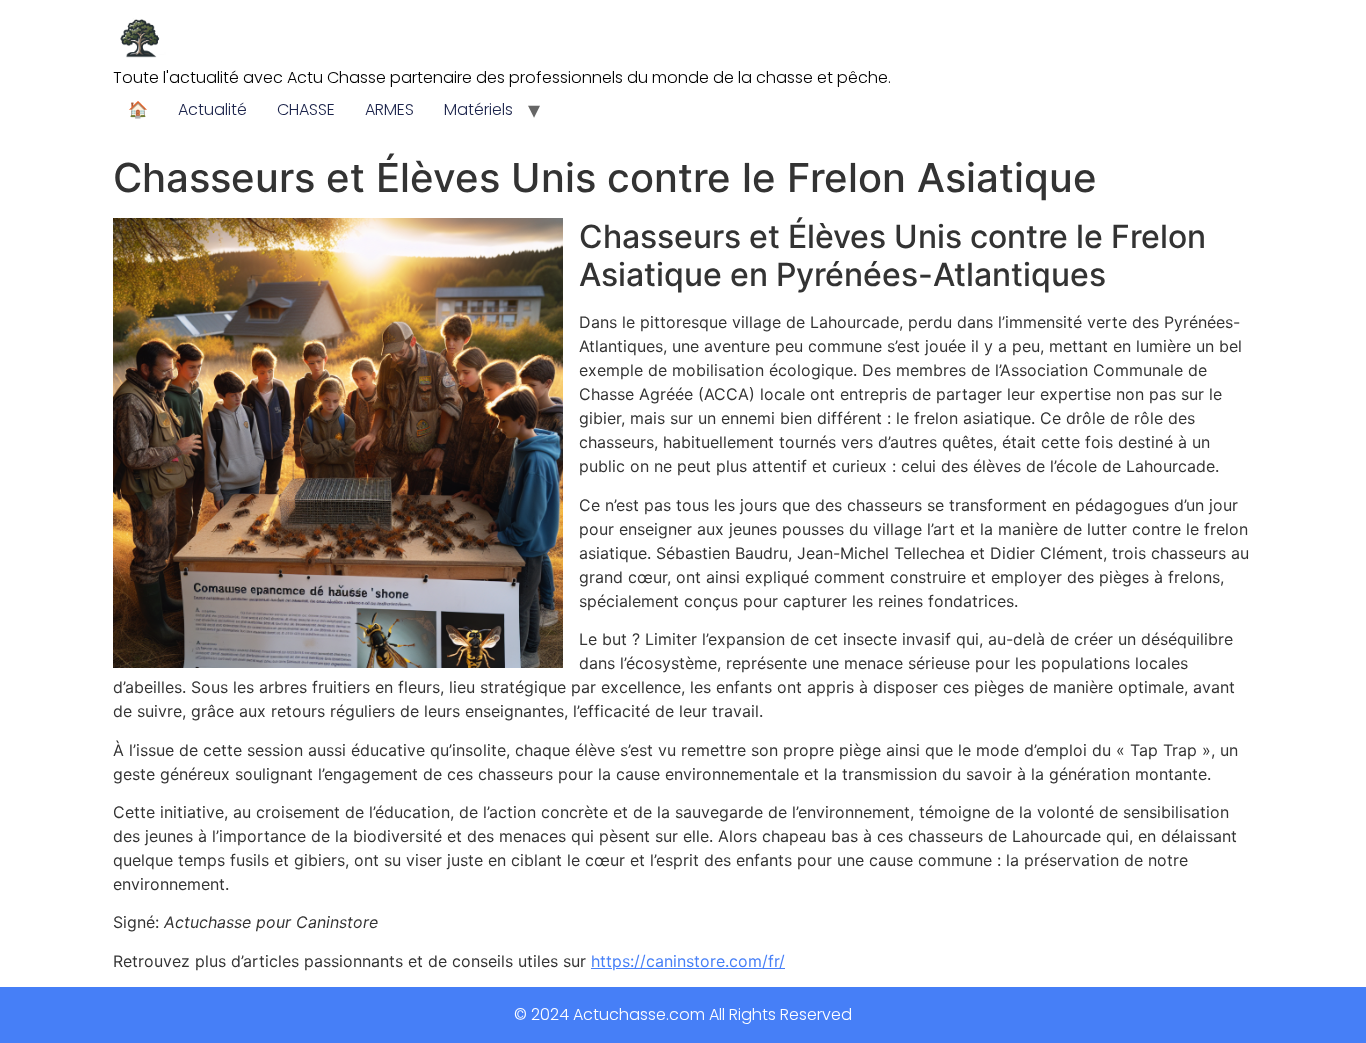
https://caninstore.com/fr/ (688, 961)
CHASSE (306, 109)
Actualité (212, 109)
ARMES (389, 109)
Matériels (478, 109)
